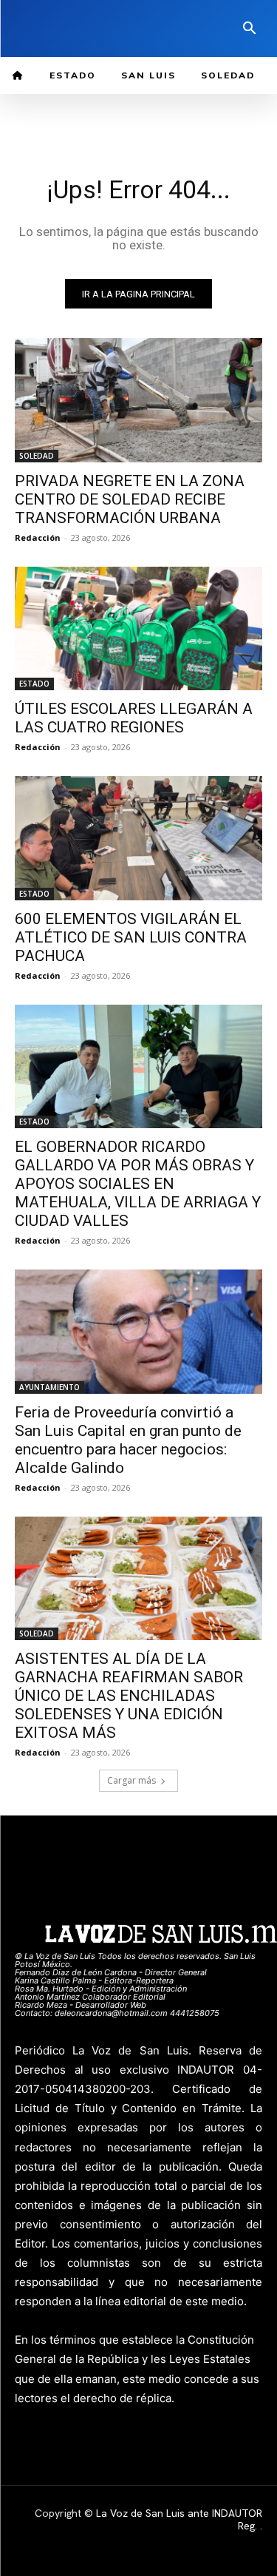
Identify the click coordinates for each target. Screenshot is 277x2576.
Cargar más (131, 1780)
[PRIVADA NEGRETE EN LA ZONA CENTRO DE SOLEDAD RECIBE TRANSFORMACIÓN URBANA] (138, 400)
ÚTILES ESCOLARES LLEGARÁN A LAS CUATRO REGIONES (134, 718)
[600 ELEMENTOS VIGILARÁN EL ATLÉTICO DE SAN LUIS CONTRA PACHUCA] (138, 838)
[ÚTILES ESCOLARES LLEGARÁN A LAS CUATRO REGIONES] (138, 629)
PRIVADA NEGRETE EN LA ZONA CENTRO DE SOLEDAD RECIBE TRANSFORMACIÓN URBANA (130, 499)
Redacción (38, 537)
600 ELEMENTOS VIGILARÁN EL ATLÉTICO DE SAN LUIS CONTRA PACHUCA (131, 937)
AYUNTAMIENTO (49, 1387)
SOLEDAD (37, 456)
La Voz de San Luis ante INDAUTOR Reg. (179, 2519)
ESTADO (34, 684)
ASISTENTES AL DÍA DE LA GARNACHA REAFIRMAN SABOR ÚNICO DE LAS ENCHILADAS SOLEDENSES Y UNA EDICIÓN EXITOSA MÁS (129, 1696)
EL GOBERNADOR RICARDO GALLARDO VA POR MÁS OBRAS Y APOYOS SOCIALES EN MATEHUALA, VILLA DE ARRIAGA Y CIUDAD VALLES (138, 1184)
